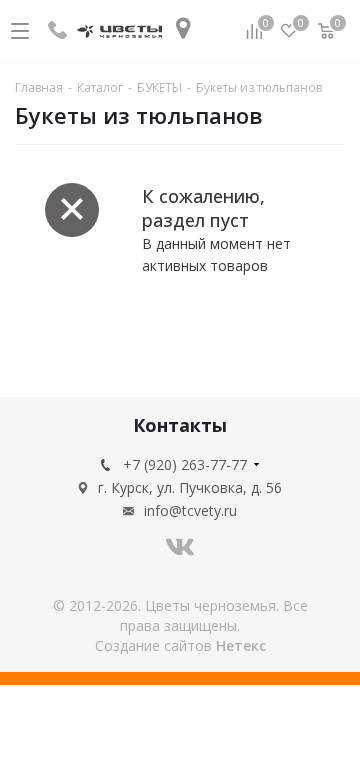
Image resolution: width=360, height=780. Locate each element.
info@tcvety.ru (190, 510)
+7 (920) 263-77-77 (185, 464)
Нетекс (241, 645)
